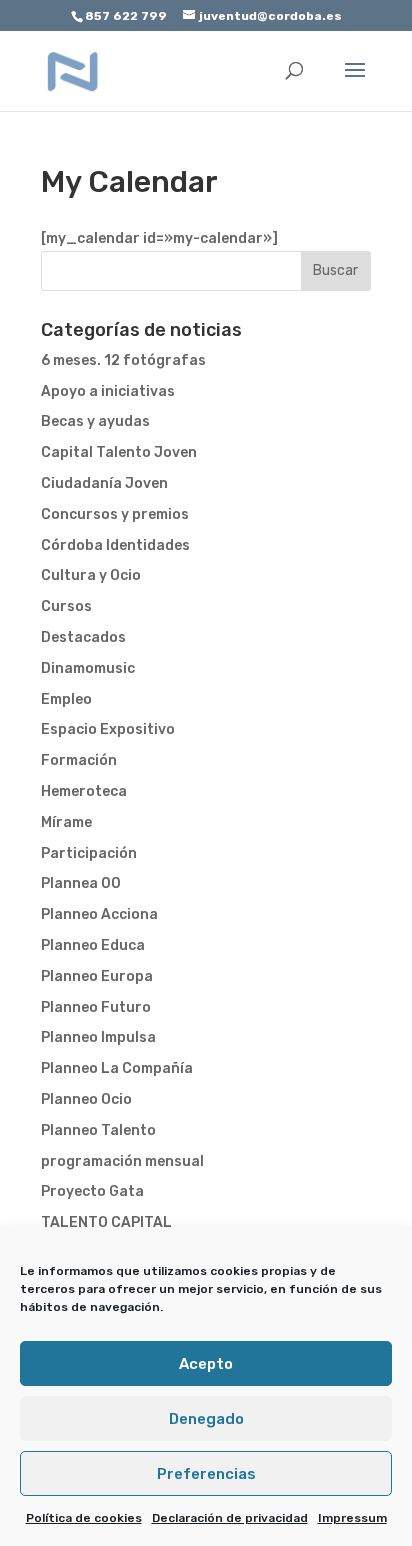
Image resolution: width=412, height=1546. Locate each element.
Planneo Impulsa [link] (98, 1037)
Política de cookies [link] (84, 1518)
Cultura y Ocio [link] (91, 575)
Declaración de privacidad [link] (230, 1518)
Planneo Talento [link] (98, 1130)
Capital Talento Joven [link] (119, 452)
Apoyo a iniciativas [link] (108, 391)
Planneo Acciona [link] (99, 914)
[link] (73, 70)
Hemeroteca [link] (84, 791)
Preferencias (206, 1474)
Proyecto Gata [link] (92, 1191)
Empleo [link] (66, 699)
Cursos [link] (66, 606)
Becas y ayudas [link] (95, 421)
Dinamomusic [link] (88, 668)
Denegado (206, 1419)
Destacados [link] (83, 637)
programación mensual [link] (122, 1161)
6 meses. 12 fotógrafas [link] (123, 360)
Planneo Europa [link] (97, 976)
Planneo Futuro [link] (96, 1007)
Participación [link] (89, 853)
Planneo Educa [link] (93, 945)
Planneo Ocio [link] (86, 1099)
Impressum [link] (352, 1518)
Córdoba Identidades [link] (115, 545)
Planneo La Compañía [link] (117, 1068)
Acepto (206, 1364)
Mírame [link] (66, 822)
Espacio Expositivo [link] (108, 729)
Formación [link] (79, 760)
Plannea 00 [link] (81, 883)
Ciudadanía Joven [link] (104, 483)
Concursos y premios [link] (115, 514)
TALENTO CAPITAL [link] (106, 1222)
